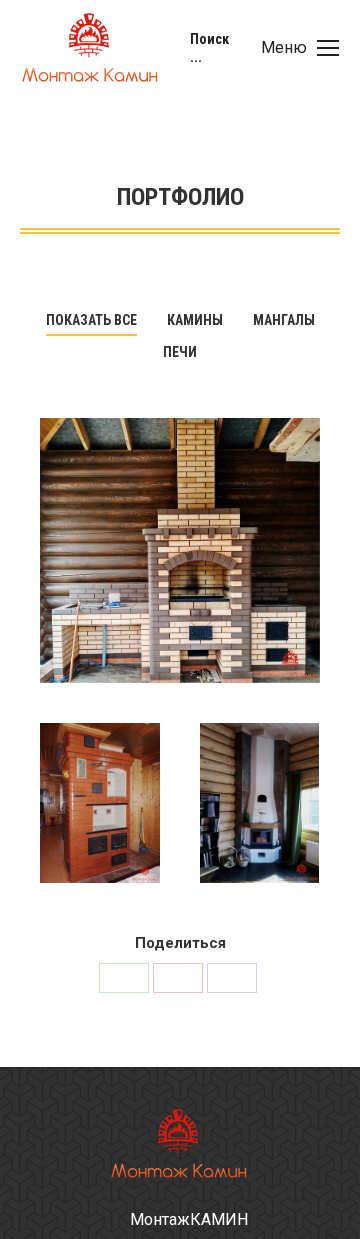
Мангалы (284, 320)
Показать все (91, 320)
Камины (195, 320)
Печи (180, 352)
